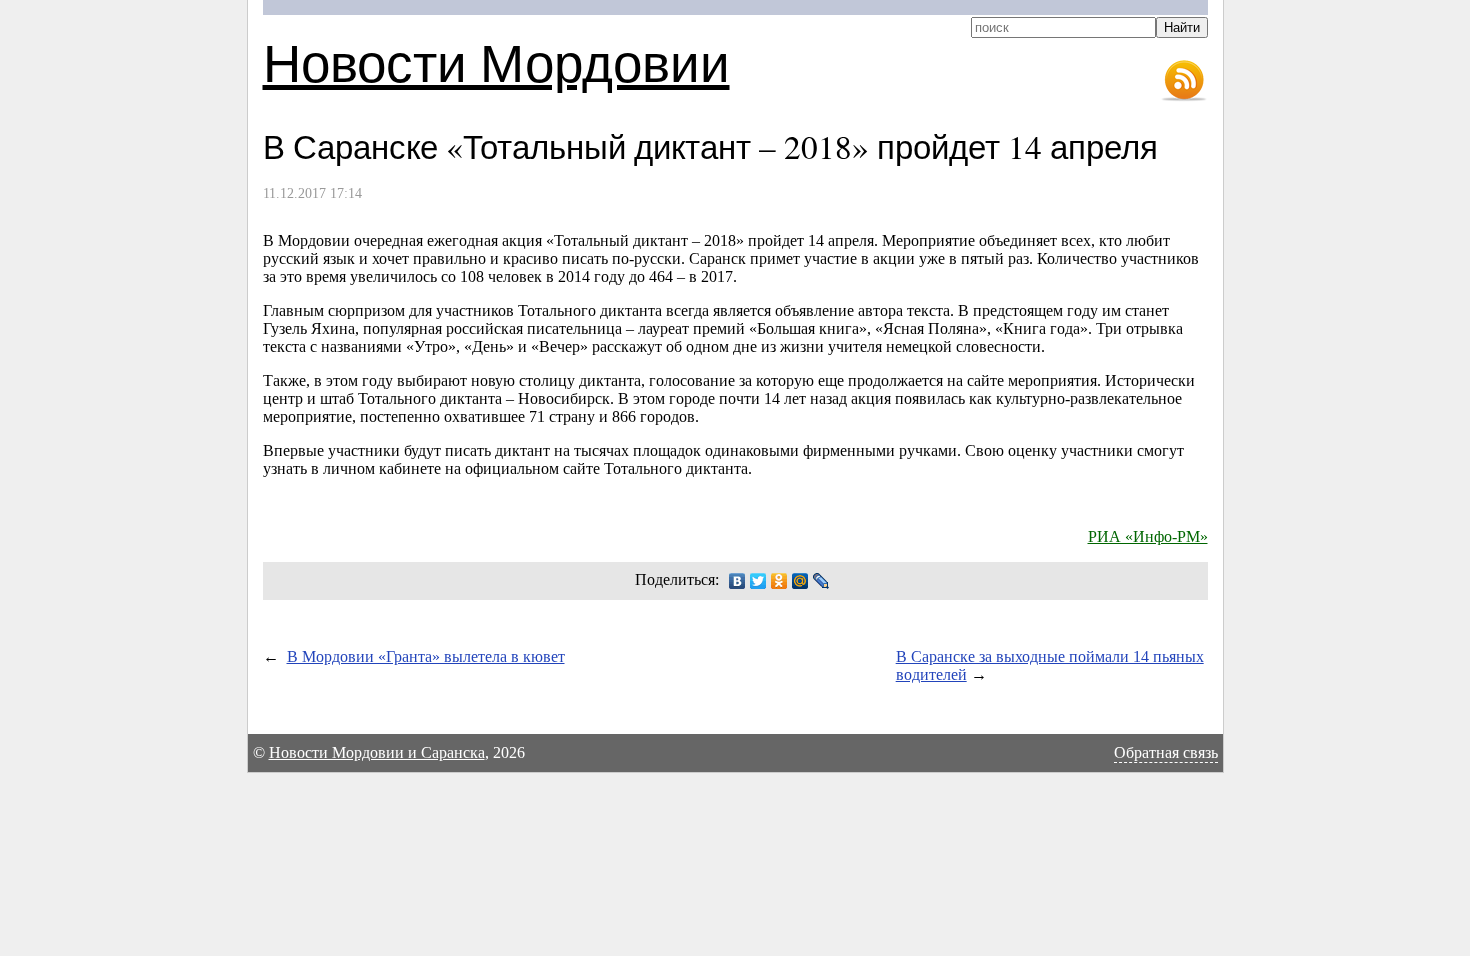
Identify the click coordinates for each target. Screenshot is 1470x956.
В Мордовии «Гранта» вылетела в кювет (426, 656)
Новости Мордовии (496, 61)
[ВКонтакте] (737, 581)
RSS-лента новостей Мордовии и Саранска (1184, 81)
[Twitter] (758, 581)
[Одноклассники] (779, 581)
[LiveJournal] (821, 581)
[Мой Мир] (800, 581)
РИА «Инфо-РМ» (1148, 536)
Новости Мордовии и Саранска (377, 752)
